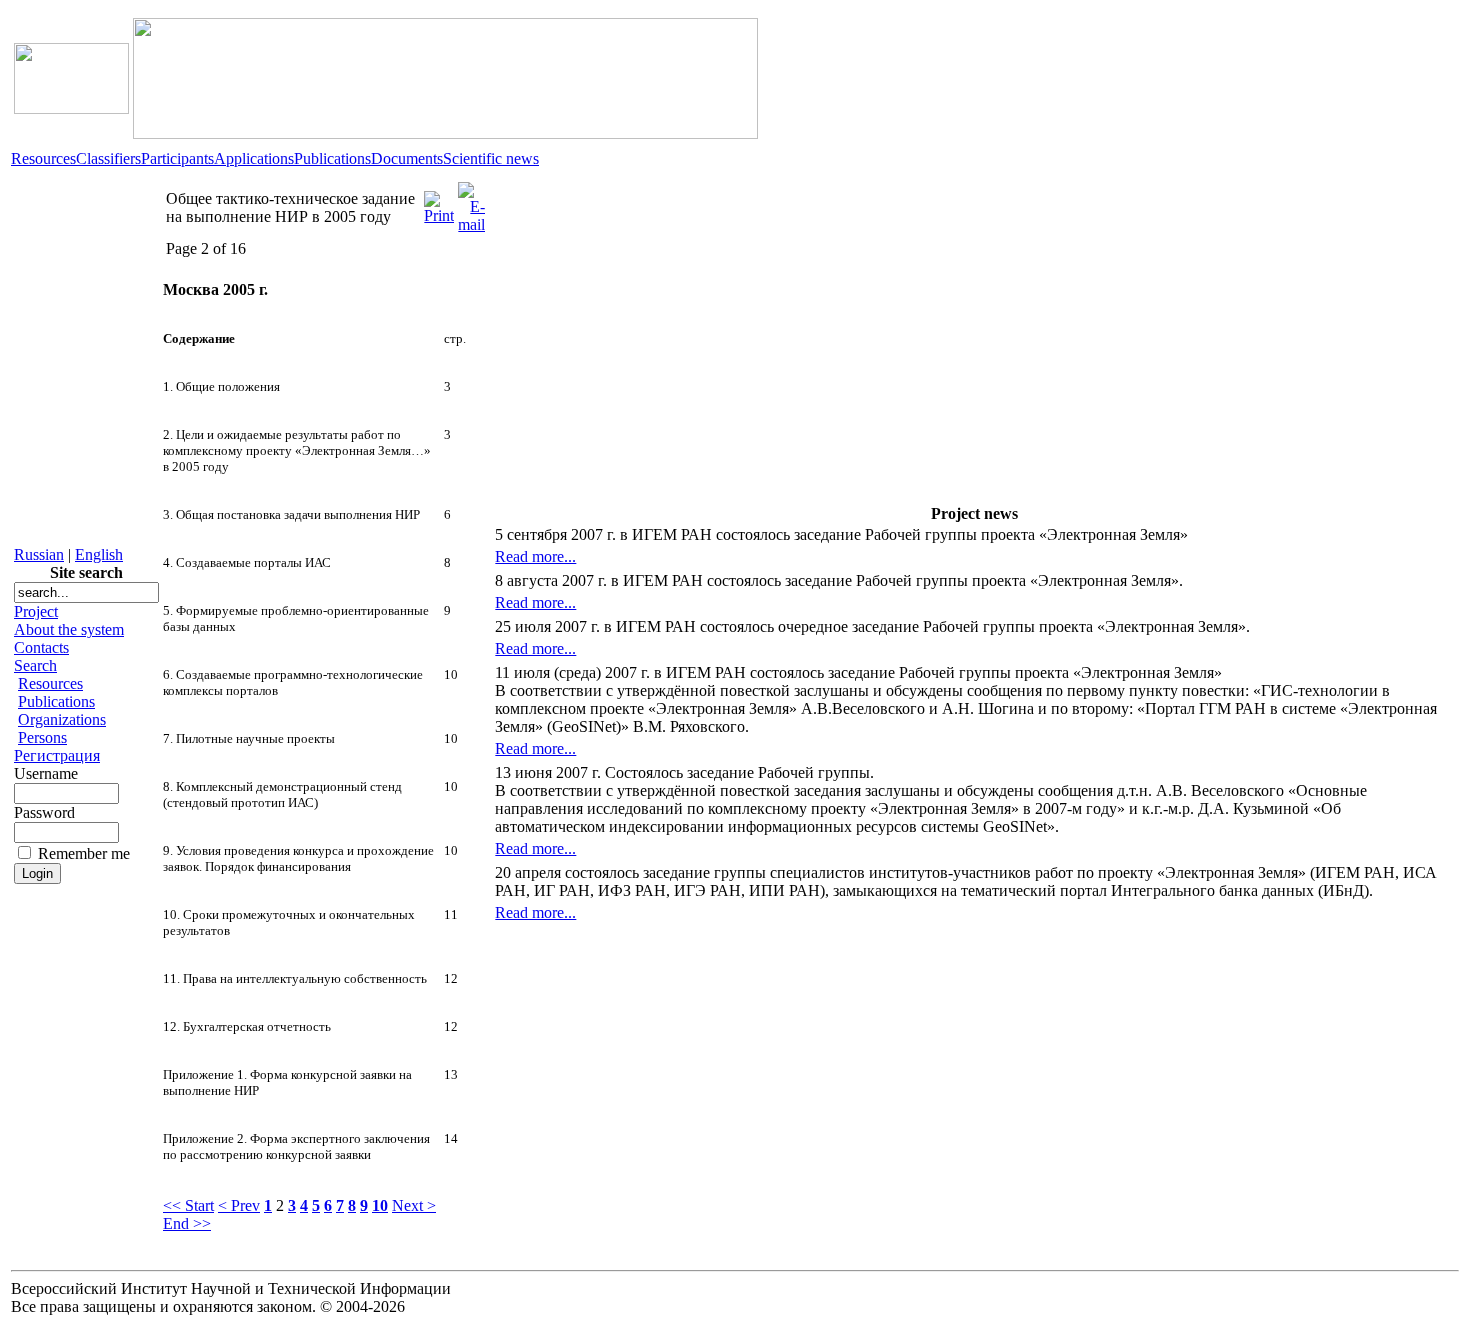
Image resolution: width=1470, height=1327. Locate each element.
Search (35, 665)
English (99, 554)
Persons (42, 737)
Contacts (41, 647)
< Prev (239, 1205)
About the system (69, 629)
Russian (39, 554)
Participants (177, 158)
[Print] (439, 202)
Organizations (62, 719)
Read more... (535, 556)
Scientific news (491, 158)
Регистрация (57, 755)
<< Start (188, 1205)
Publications (332, 158)
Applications (254, 158)
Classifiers (108, 158)
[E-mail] (471, 202)
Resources (43, 158)
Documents (407, 158)
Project (36, 611)
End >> (187, 1223)
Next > (414, 1205)
